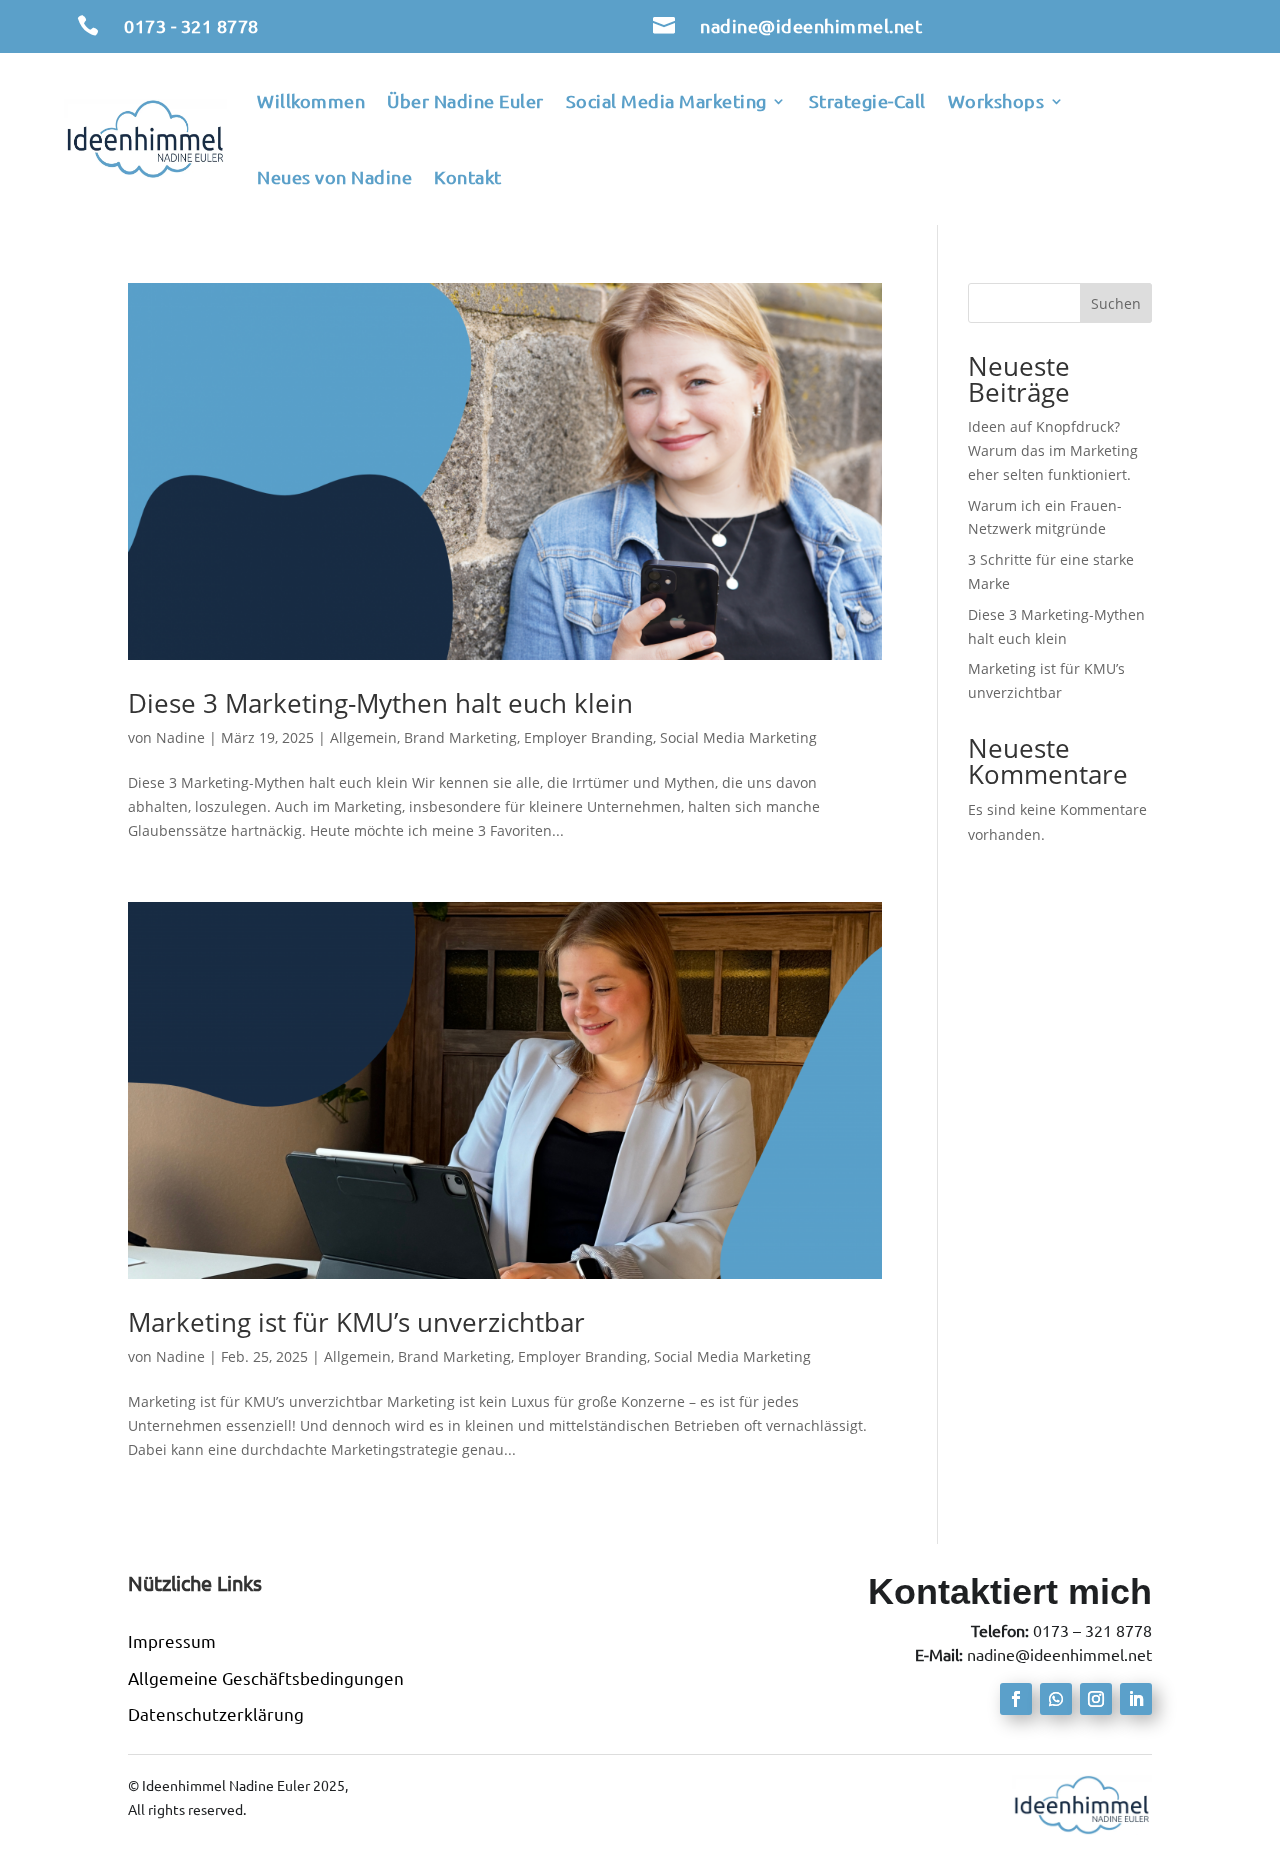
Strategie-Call (867, 101)
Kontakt (468, 177)
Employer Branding (588, 737)
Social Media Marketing (666, 101)
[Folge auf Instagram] (1096, 1699)
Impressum (172, 1641)
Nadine (180, 737)
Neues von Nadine (334, 177)
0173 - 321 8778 (191, 26)
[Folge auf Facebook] (1016, 1699)
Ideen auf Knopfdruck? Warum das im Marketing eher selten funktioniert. (1053, 450)
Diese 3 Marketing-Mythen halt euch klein (380, 703)
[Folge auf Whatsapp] (1056, 1699)
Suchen (1116, 303)
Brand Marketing (460, 737)
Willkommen (311, 101)
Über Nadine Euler (465, 101)
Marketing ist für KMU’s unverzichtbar (356, 1322)
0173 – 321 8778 (1092, 1631)
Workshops (996, 101)
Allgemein (363, 737)
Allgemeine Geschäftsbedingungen (266, 1678)
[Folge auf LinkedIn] (1136, 1699)
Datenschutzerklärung (216, 1714)
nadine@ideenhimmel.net (811, 26)
